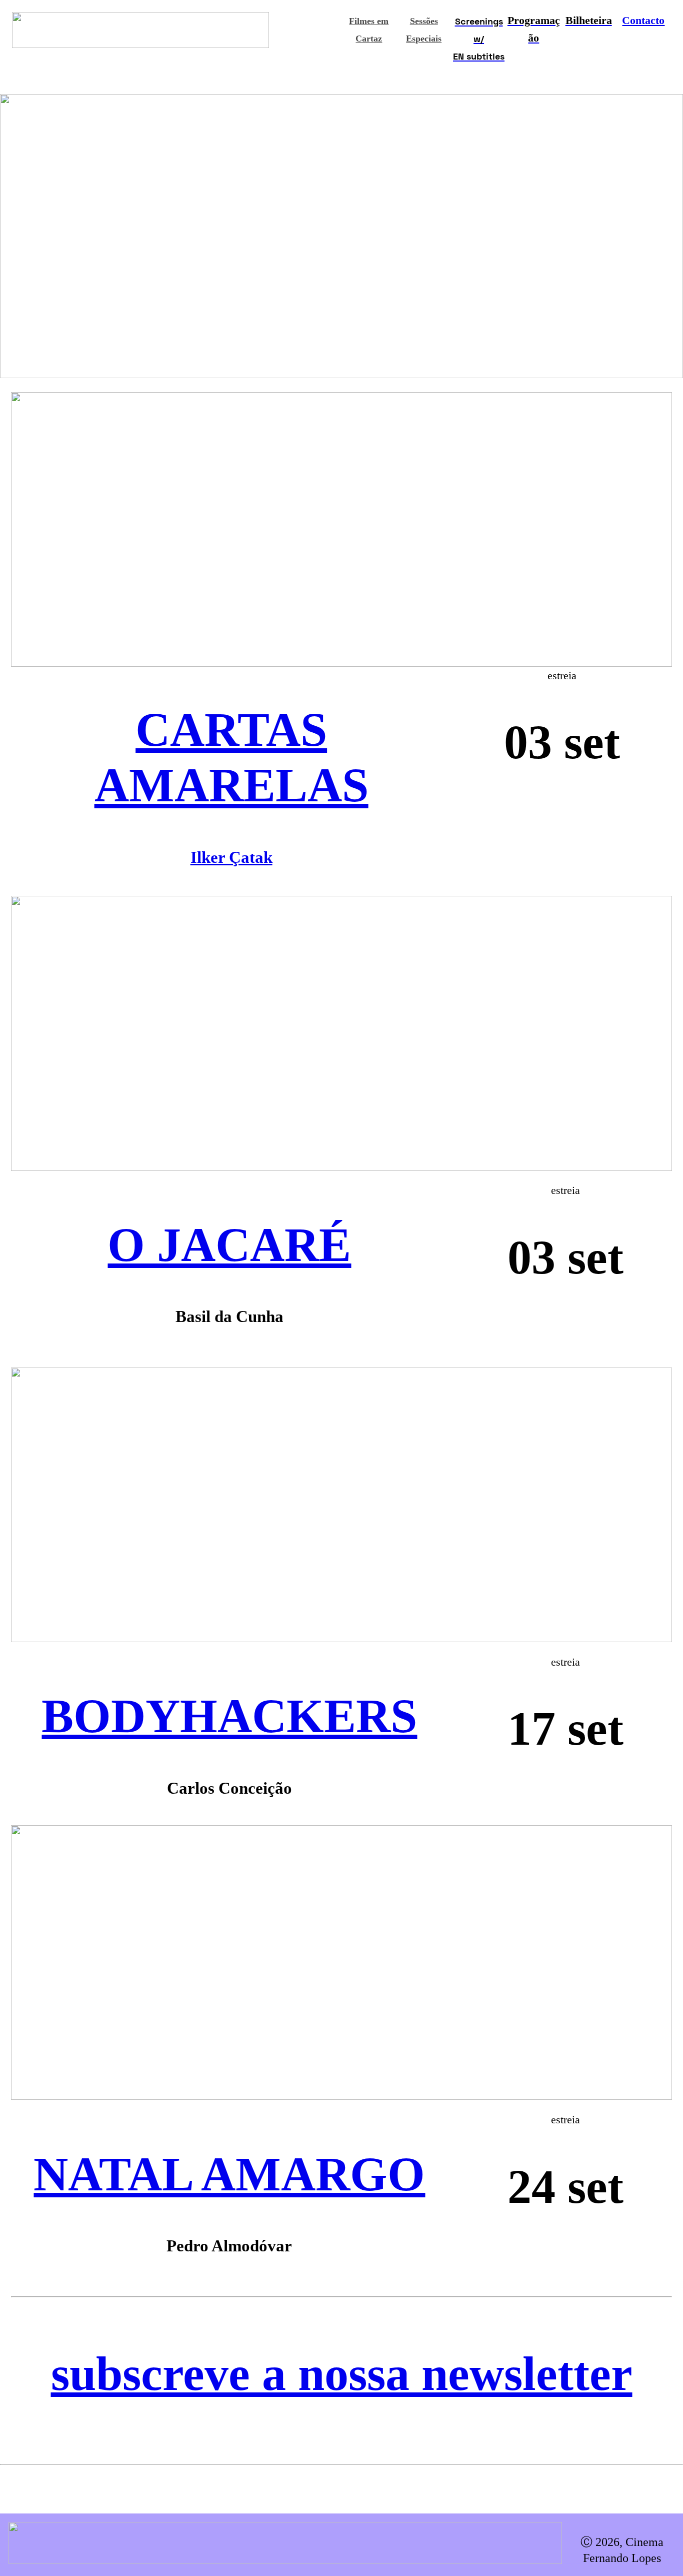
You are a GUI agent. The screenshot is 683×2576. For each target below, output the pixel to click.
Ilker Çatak (231, 857)
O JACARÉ (229, 1245)
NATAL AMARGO (229, 2174)
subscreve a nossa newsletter (342, 2374)
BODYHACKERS (229, 1716)
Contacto (643, 21)
